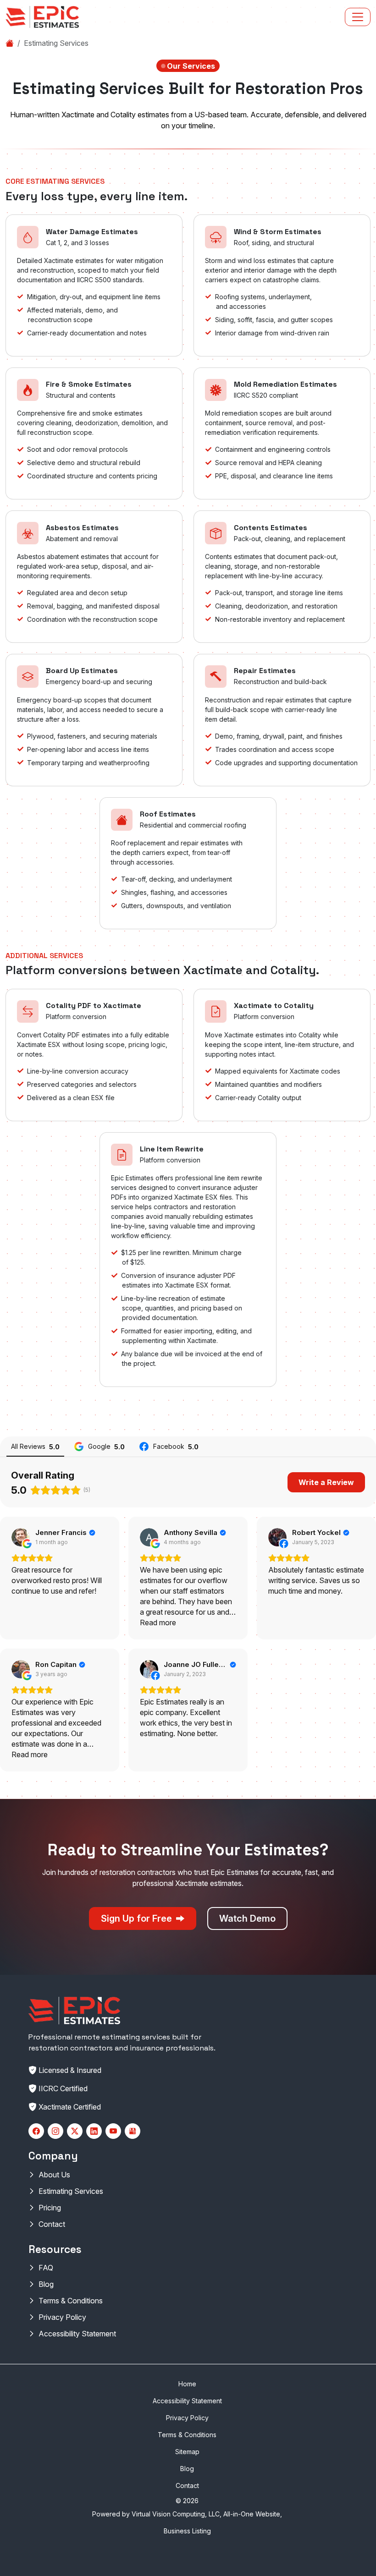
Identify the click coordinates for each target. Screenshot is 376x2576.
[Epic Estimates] (42, 17)
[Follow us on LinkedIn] (94, 2131)
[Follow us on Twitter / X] (75, 2131)
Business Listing (187, 2531)
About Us (54, 2175)
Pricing (50, 2208)
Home (187, 2384)
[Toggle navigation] (358, 17)
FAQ (46, 2268)
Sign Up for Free (138, 1918)
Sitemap (187, 2452)
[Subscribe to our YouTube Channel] (113, 2131)
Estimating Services (71, 2191)
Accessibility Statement (77, 2334)
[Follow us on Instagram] (55, 2131)
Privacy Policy (62, 2317)
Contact (52, 2224)
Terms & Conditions (71, 2301)
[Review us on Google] (133, 2131)
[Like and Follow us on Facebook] (36, 2131)
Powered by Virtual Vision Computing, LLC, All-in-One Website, (187, 2514)
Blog (46, 2284)
